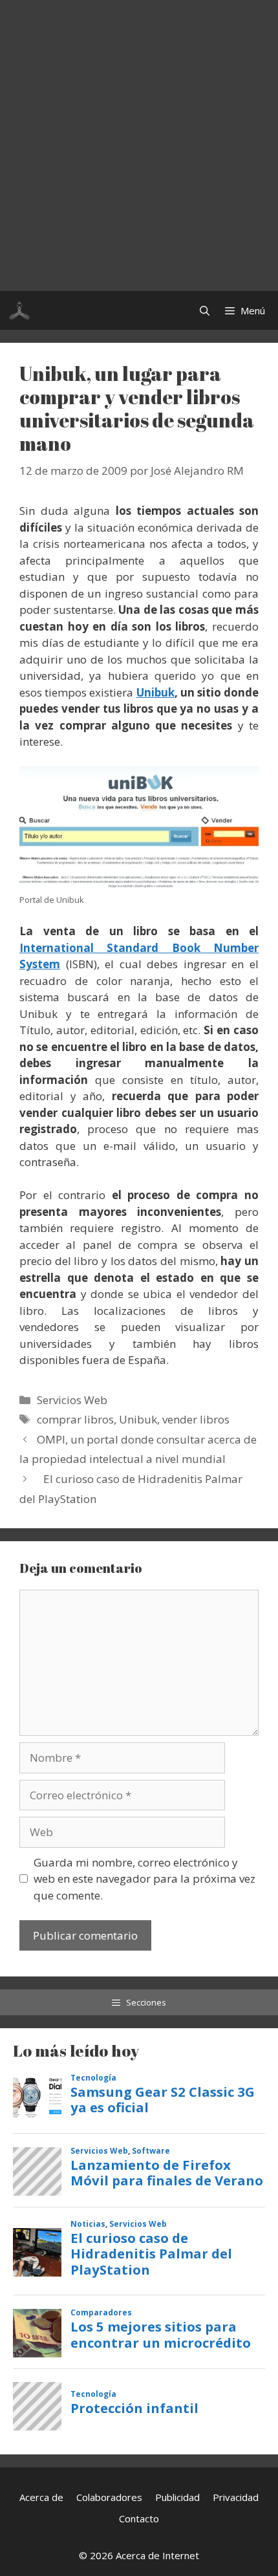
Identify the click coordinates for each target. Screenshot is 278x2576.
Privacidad (236, 2497)
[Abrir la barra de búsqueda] (205, 310)
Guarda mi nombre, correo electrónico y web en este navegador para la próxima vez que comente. (144, 1879)
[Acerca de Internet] (19, 310)
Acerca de (41, 2497)
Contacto (139, 2518)
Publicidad (177, 2497)
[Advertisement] (139, 146)
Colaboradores (109, 2497)
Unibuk (155, 692)
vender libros (196, 1419)
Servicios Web (72, 1400)
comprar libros (75, 1419)
